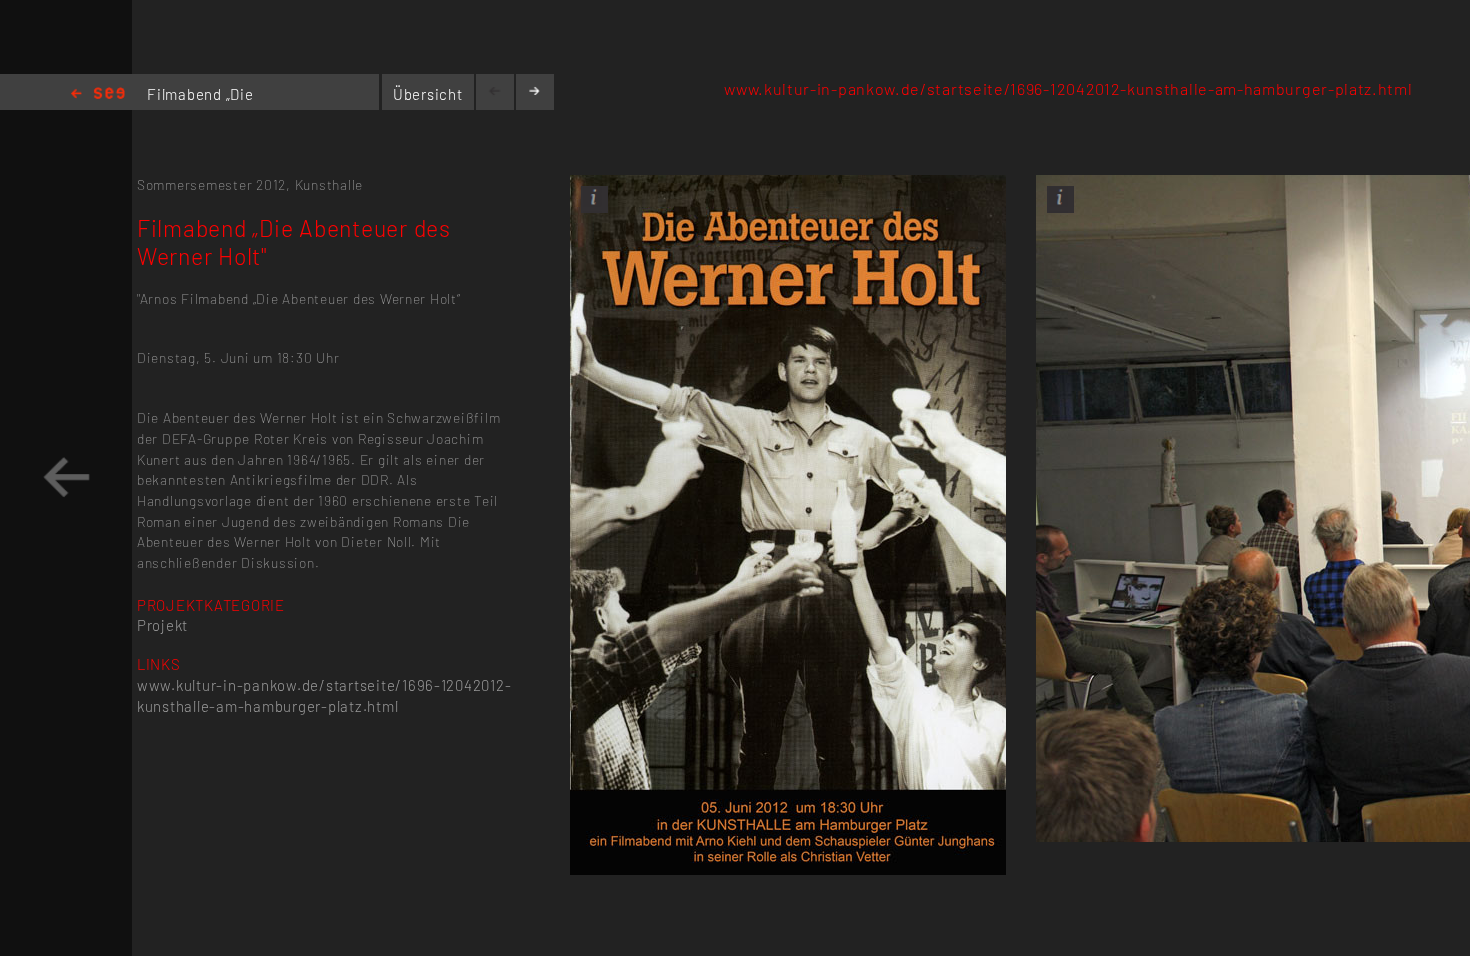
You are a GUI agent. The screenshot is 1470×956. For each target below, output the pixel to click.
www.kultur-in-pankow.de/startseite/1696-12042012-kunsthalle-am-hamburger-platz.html (1068, 88)
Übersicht (428, 94)
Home (98, 94)
